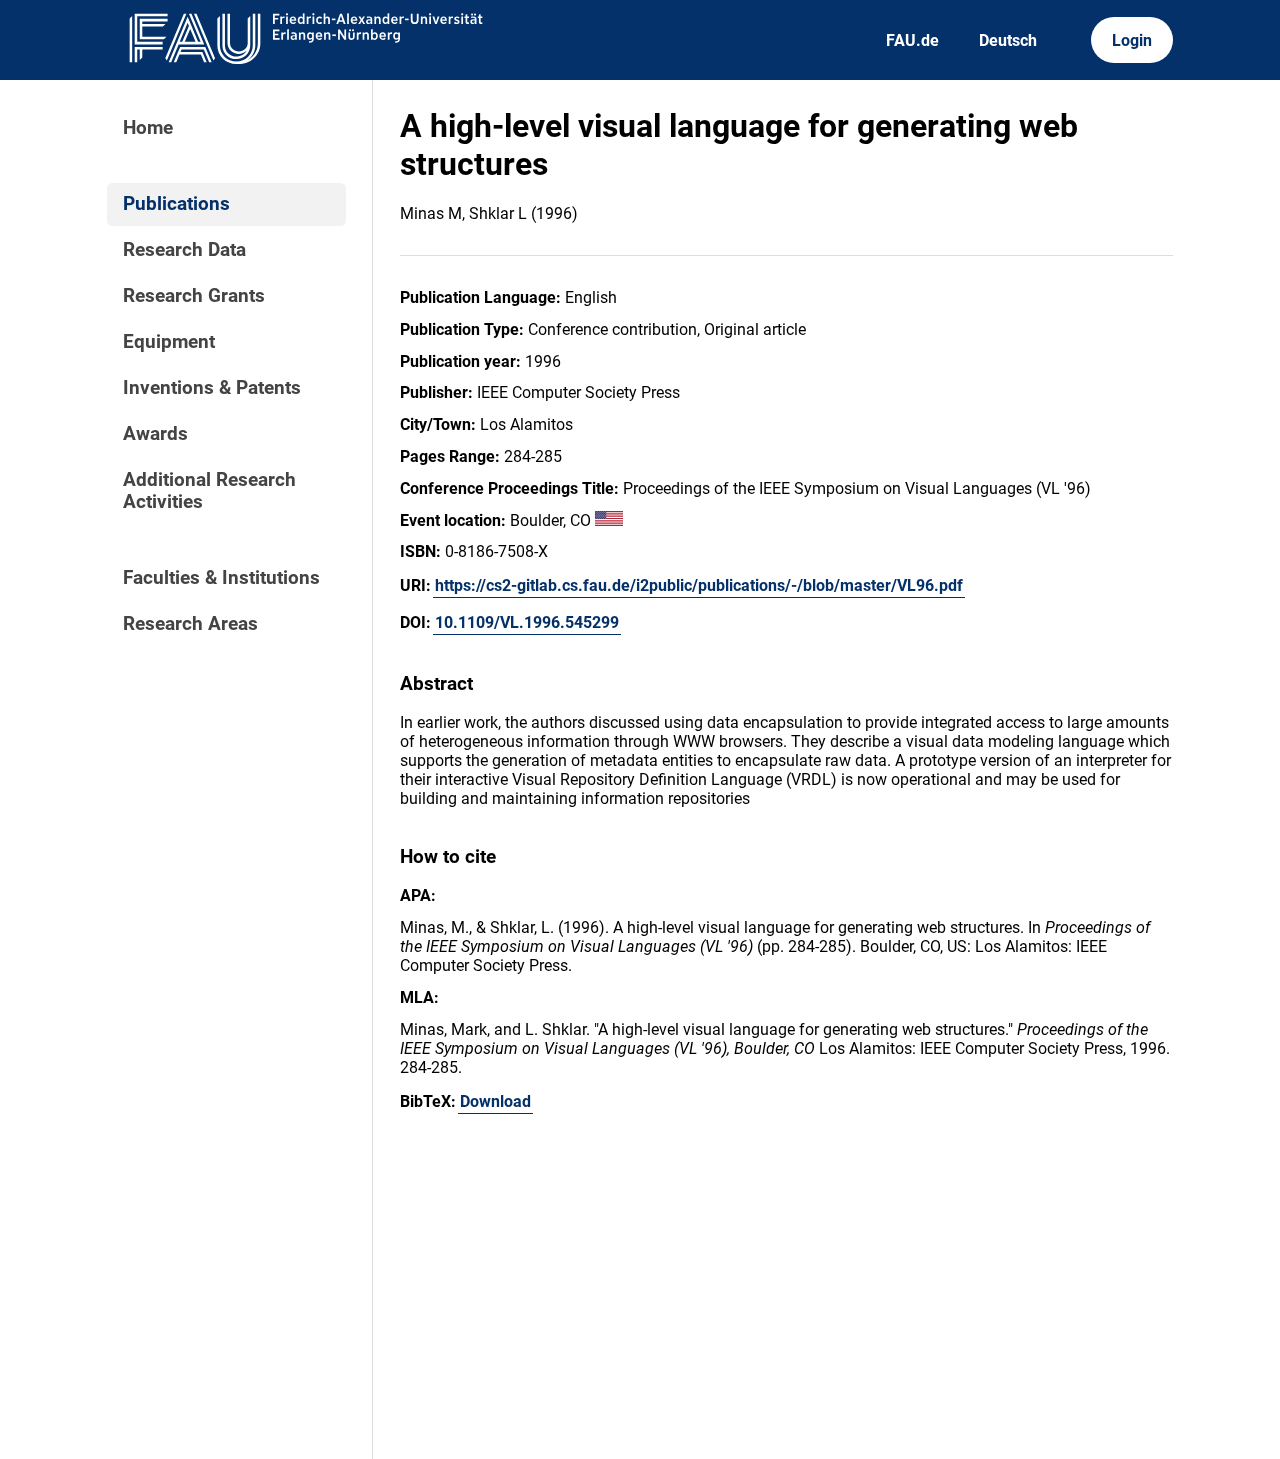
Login (1132, 40)
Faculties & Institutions (221, 578)
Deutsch (1008, 40)
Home (148, 128)
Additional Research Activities (209, 491)
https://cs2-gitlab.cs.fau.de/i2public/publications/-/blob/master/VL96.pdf (699, 585)
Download (495, 1101)
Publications (176, 204)
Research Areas (190, 624)
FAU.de (912, 40)
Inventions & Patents (212, 388)
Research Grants (194, 296)
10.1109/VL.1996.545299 (527, 622)
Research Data (184, 250)
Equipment (169, 342)
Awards (155, 434)
